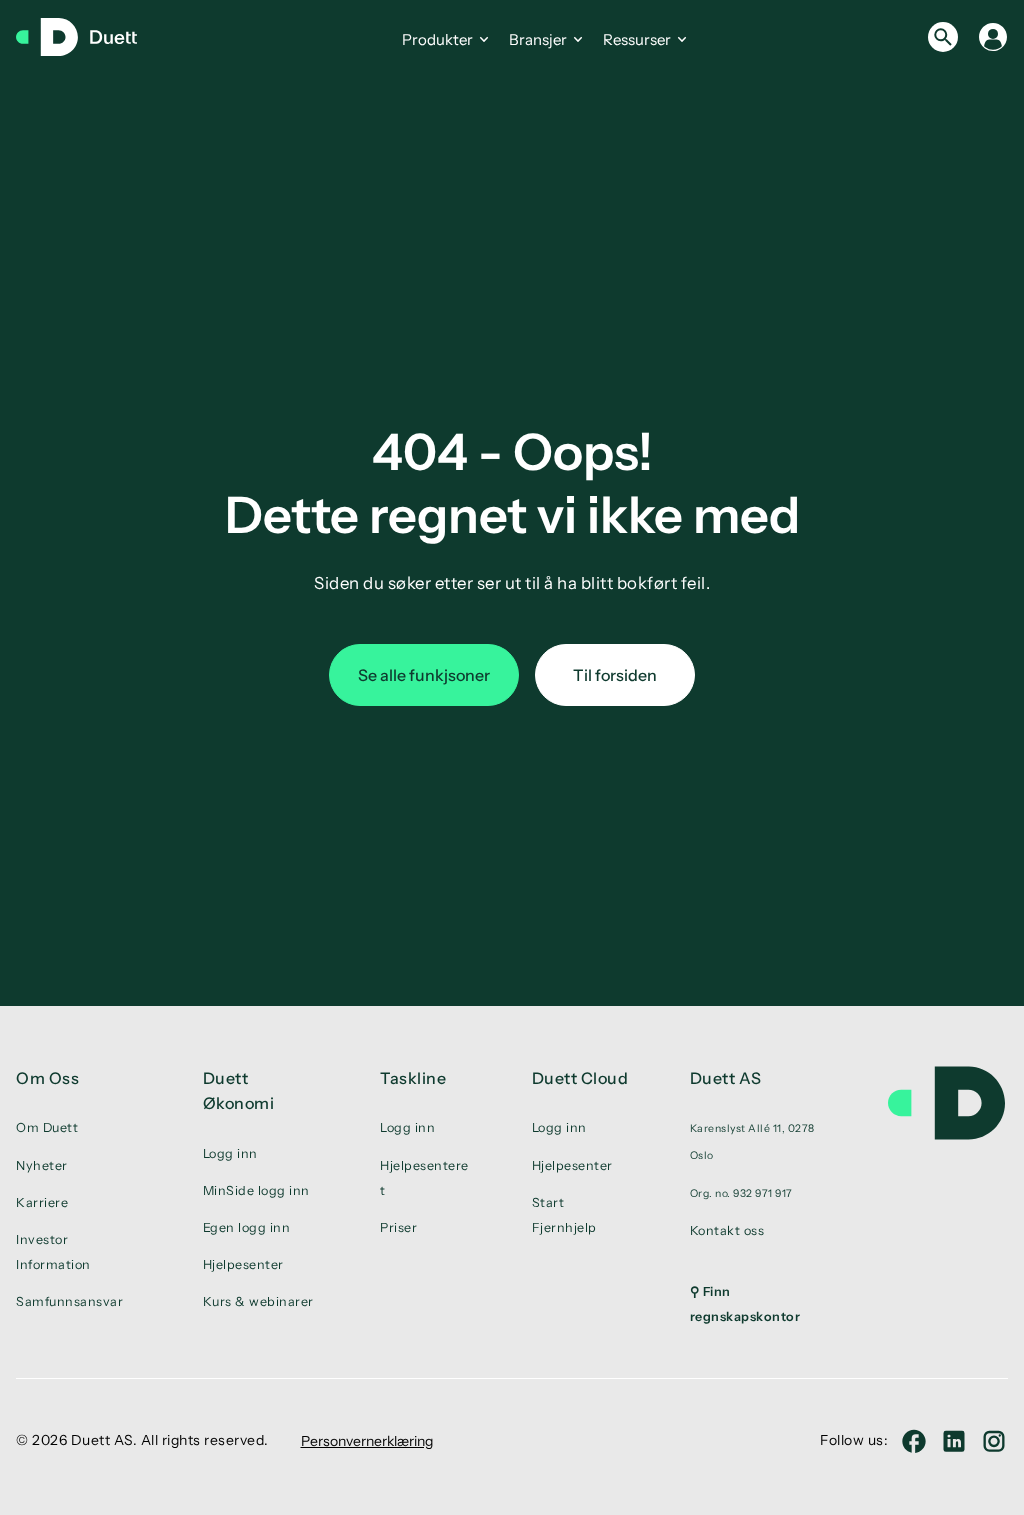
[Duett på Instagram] (994, 1441)
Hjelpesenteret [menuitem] (424, 1178)
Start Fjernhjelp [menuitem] (564, 1215)
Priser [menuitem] (398, 1227)
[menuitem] (765, 1141)
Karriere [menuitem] (42, 1202)
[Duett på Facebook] (914, 1441)
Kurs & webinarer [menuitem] (258, 1301)
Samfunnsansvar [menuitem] (69, 1301)
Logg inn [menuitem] (230, 1153)
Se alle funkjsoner (424, 675)
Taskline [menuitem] (413, 1078)
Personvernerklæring (367, 1441)
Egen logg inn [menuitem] (247, 1227)
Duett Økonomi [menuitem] (239, 1090)
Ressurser (637, 39)
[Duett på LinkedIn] (954, 1441)
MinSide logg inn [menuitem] (256, 1190)
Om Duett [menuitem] (47, 1127)
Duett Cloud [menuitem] (580, 1078)
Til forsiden (615, 675)
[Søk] (943, 37)
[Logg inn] (993, 37)
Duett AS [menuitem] (726, 1078)
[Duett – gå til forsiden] (86, 37)
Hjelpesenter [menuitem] (243, 1264)
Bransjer (538, 39)
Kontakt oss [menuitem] (727, 1230)
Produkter (437, 39)
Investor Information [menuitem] (53, 1252)
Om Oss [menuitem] (47, 1078)
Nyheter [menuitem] (42, 1165)
